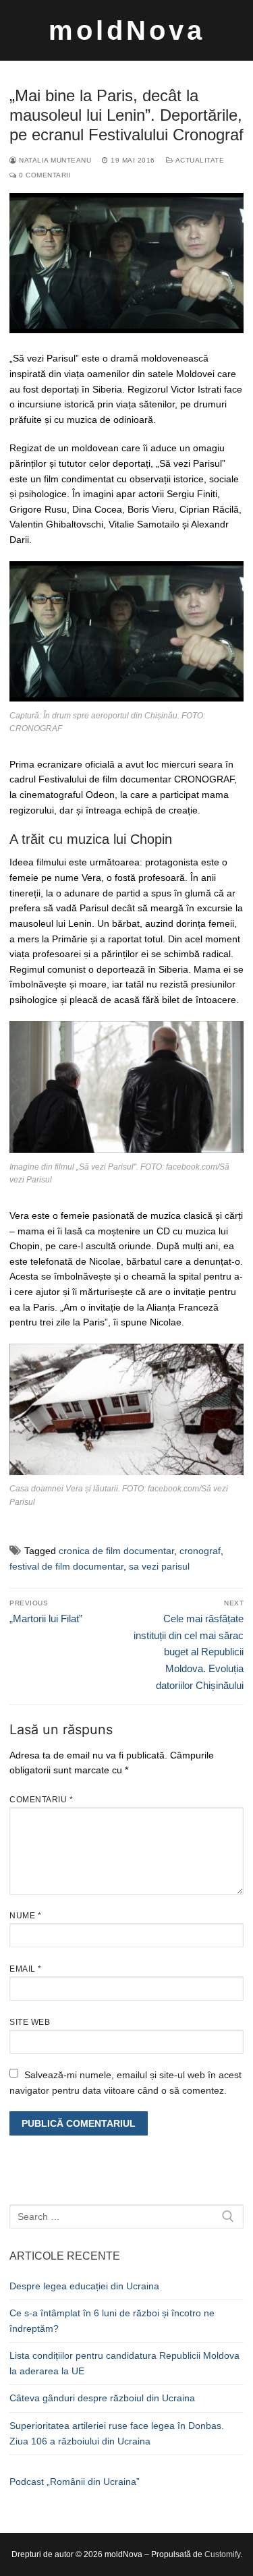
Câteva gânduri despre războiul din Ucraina (102, 2398)
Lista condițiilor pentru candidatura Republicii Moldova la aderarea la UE (124, 2363)
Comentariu (41, 1800)
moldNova (127, 30)
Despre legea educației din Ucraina (84, 2286)
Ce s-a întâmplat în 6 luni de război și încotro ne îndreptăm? (112, 2321)
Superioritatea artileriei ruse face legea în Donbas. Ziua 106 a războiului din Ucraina (117, 2433)
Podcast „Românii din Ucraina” (75, 2482)
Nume (25, 1916)
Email (26, 1969)
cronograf (200, 1551)
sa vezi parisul (159, 1566)
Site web (30, 2022)
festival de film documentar (66, 1566)
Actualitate (199, 160)
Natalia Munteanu (54, 160)
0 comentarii (44, 175)
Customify (222, 2554)
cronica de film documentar (116, 1551)
